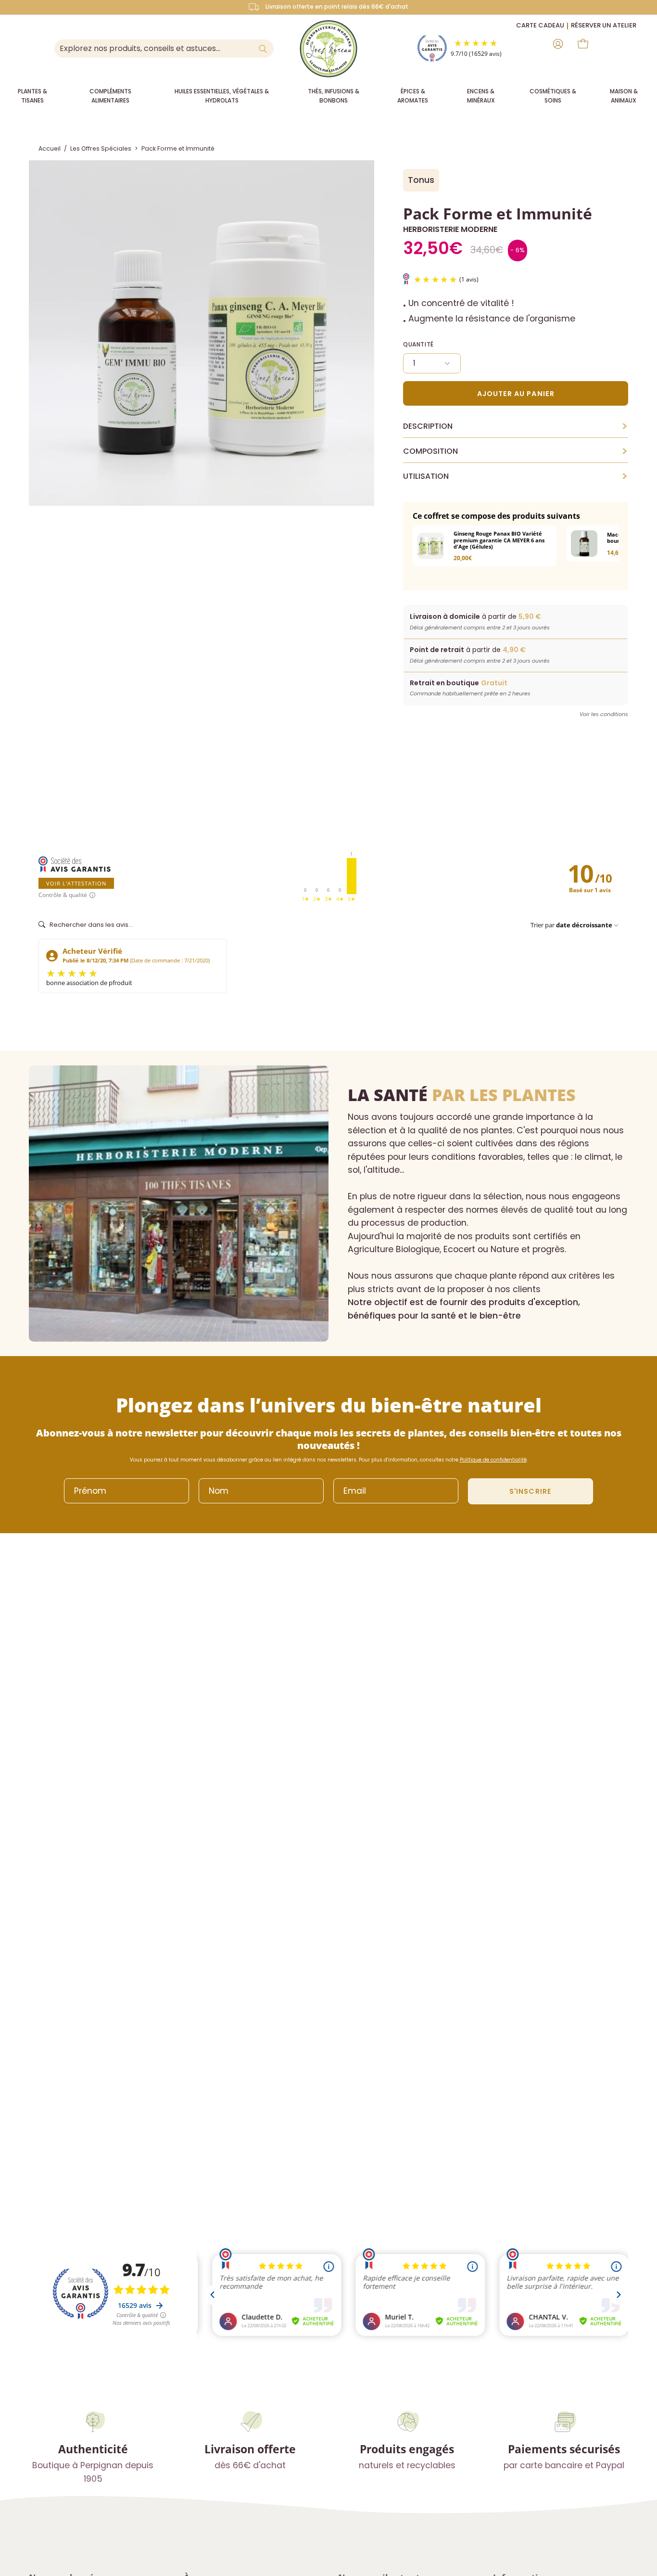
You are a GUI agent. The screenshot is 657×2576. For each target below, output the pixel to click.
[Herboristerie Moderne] (328, 49)
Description (516, 426)
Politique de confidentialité (493, 1460)
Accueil (50, 148)
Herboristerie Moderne (450, 229)
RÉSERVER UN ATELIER (604, 25)
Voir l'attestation (76, 883)
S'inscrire (531, 1491)
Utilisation (516, 476)
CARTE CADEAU (540, 25)
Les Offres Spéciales (101, 148)
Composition (516, 451)
